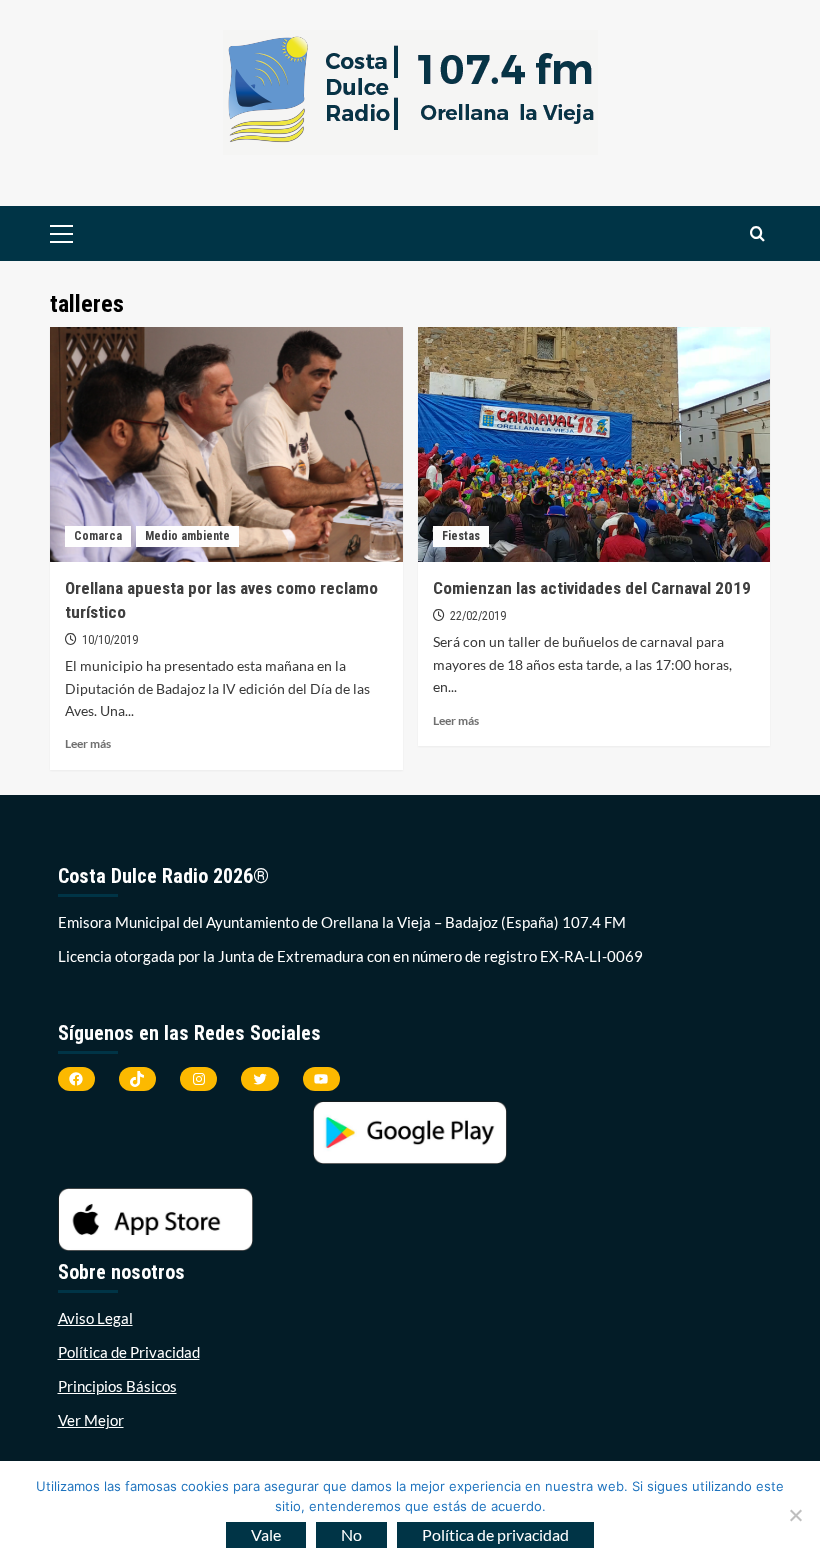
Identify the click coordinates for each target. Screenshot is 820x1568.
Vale (266, 1534)
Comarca (98, 536)
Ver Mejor (91, 1420)
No (351, 1534)
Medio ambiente (187, 536)
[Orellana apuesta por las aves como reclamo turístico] (226, 444)
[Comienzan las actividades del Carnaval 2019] (594, 444)
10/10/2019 (110, 640)
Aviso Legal (95, 1318)
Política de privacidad (495, 1534)
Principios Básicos (117, 1386)
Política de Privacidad (129, 1352)
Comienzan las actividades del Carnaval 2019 (592, 588)
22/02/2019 (478, 616)
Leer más (88, 743)
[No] (795, 1515)
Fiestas (461, 536)
